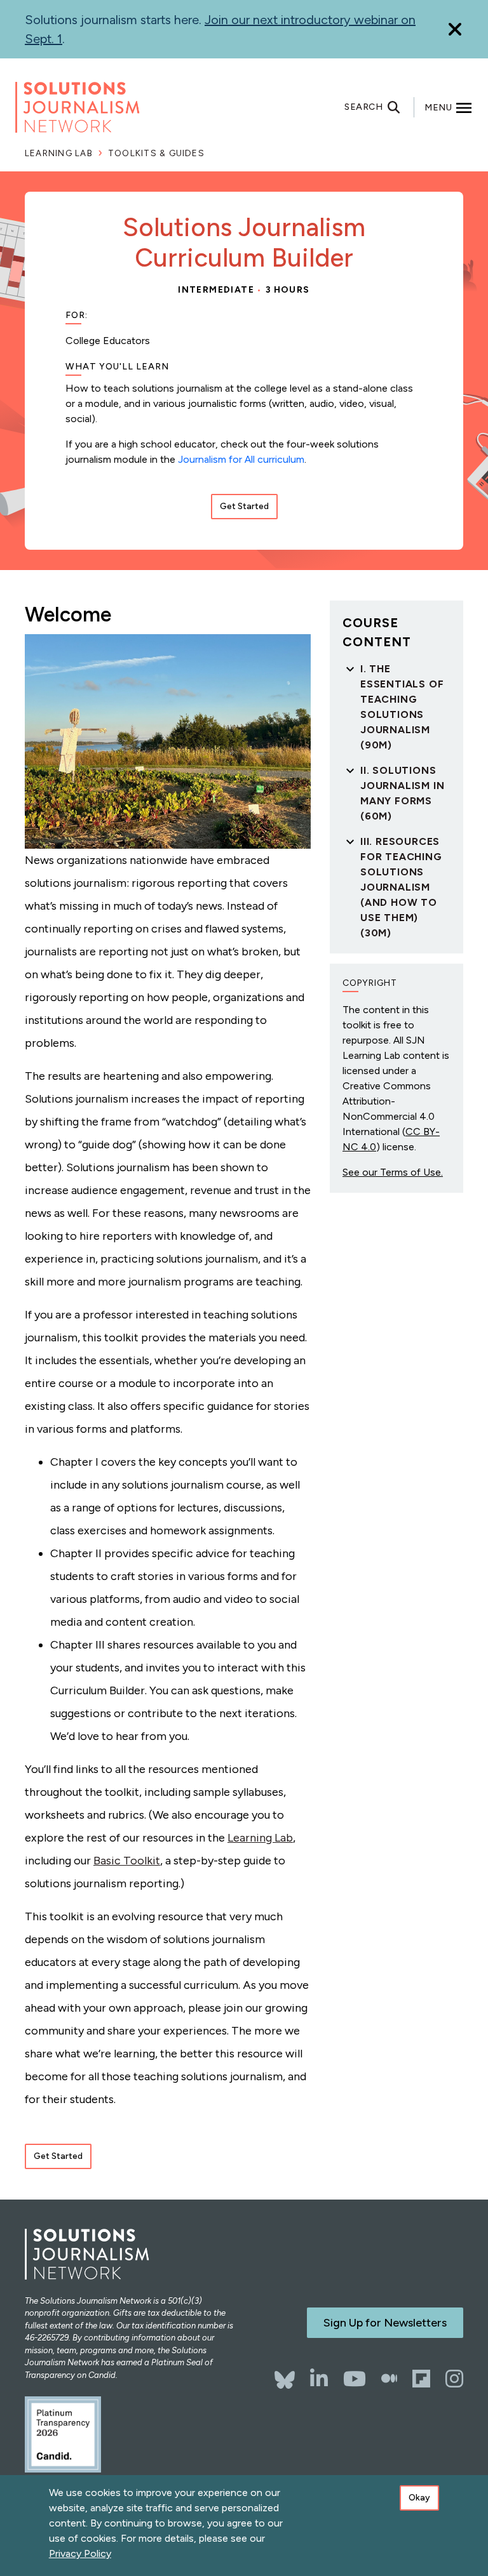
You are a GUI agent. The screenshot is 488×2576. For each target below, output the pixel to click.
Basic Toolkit (127, 1861)
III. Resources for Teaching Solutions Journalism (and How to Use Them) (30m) (401, 887)
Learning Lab (59, 153)
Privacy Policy (80, 2553)
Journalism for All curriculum (241, 459)
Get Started (244, 506)
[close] (455, 30)
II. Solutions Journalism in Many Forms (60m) (402, 793)
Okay (419, 2498)
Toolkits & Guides (156, 153)
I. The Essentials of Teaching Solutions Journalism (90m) (402, 707)
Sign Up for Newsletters (385, 2323)
